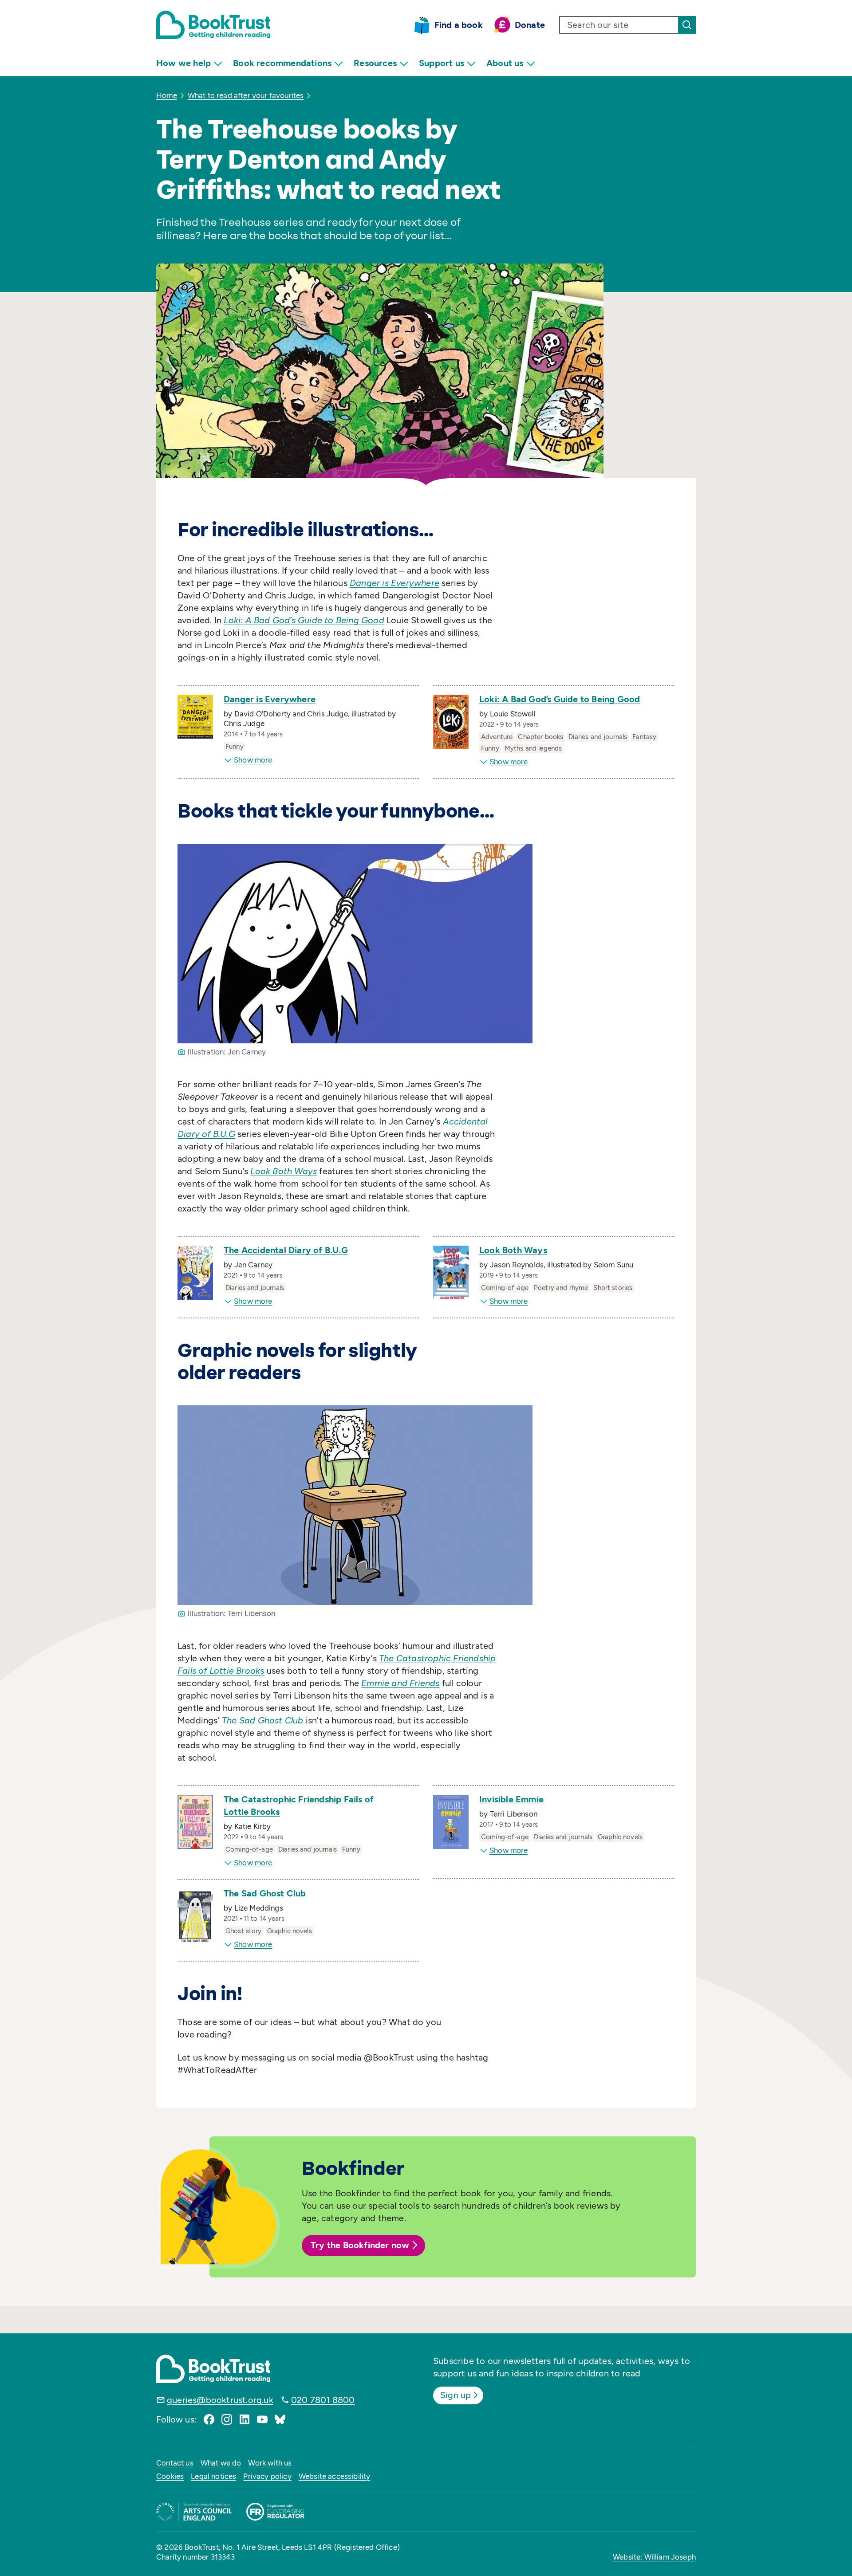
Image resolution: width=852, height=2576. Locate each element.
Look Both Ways (513, 1250)
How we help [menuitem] (183, 63)
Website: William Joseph (654, 2557)
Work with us (270, 2463)
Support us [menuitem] (442, 63)
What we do (221, 2463)
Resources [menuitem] (375, 63)
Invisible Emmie (511, 1799)
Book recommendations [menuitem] (282, 63)
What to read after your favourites (246, 95)
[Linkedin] (245, 2419)
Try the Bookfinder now (360, 2245)
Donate (530, 25)
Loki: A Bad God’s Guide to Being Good (560, 699)
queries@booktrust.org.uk (220, 2400)
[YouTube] (262, 2419)
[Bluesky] (280, 2419)
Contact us (175, 2463)
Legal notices (213, 2476)
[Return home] (213, 25)
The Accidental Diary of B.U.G (286, 1250)
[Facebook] (209, 2419)
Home (167, 95)
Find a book (459, 25)
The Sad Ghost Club (265, 1893)
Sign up (456, 2395)
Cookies (170, 2476)
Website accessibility (335, 2476)
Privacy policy (267, 2476)
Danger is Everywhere (270, 699)
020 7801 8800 (323, 2400)
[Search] (687, 25)
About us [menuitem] (505, 63)
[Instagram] (227, 2419)
